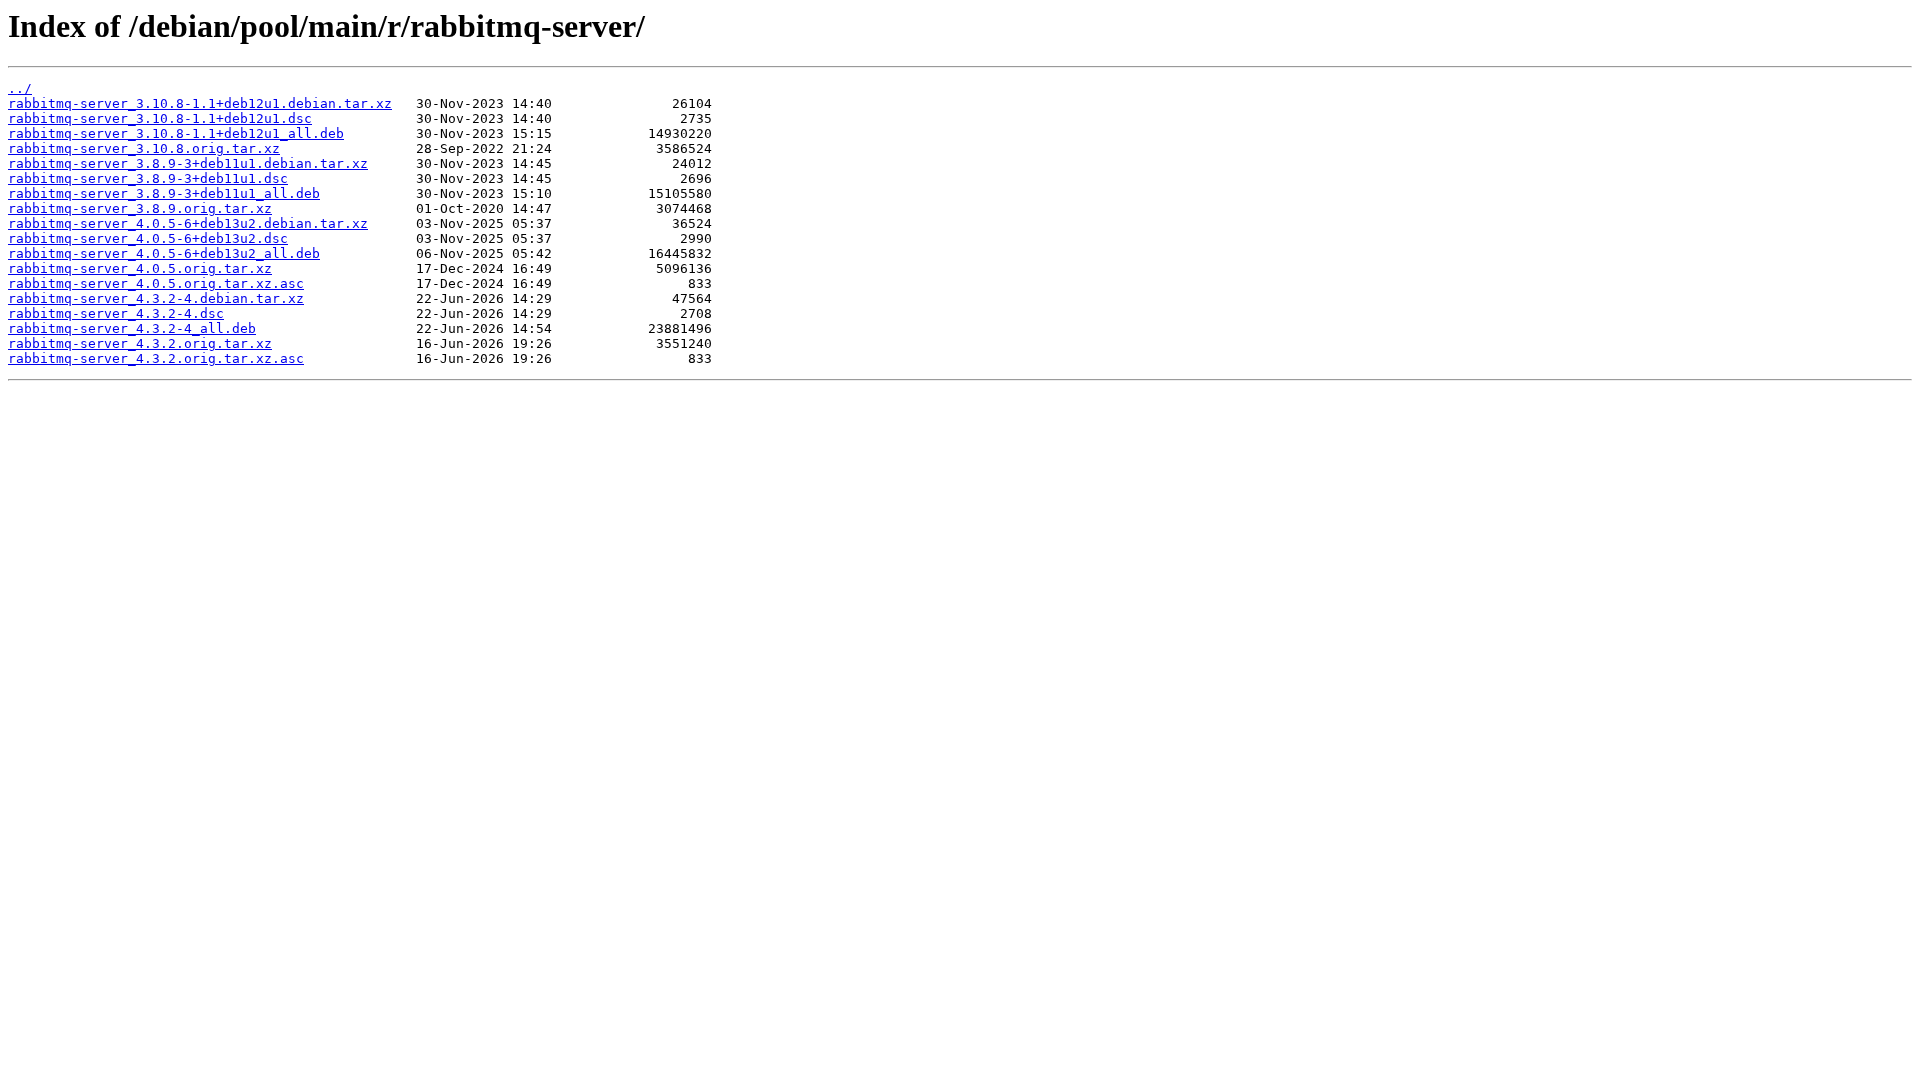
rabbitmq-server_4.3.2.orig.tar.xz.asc (156, 358)
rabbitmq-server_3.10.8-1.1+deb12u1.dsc (160, 118)
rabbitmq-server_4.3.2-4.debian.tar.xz (156, 298)
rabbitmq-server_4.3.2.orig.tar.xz (140, 343)
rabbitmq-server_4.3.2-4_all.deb (132, 328)
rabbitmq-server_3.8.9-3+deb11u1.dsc (148, 178)
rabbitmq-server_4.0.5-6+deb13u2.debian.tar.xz (188, 223)
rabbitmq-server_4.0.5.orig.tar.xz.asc (156, 283)
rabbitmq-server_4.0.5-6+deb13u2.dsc (148, 238)
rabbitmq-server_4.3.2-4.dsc (116, 313)
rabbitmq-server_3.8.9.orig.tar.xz (140, 208)
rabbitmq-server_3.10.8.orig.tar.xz (144, 148)
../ (20, 88)
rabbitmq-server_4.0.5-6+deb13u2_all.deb (164, 253)
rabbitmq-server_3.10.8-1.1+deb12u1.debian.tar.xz (200, 103)
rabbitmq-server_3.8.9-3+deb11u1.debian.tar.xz (188, 163)
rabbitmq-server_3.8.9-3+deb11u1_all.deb (164, 193)
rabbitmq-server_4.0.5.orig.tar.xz (140, 268)
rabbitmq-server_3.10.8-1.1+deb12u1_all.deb (176, 133)
